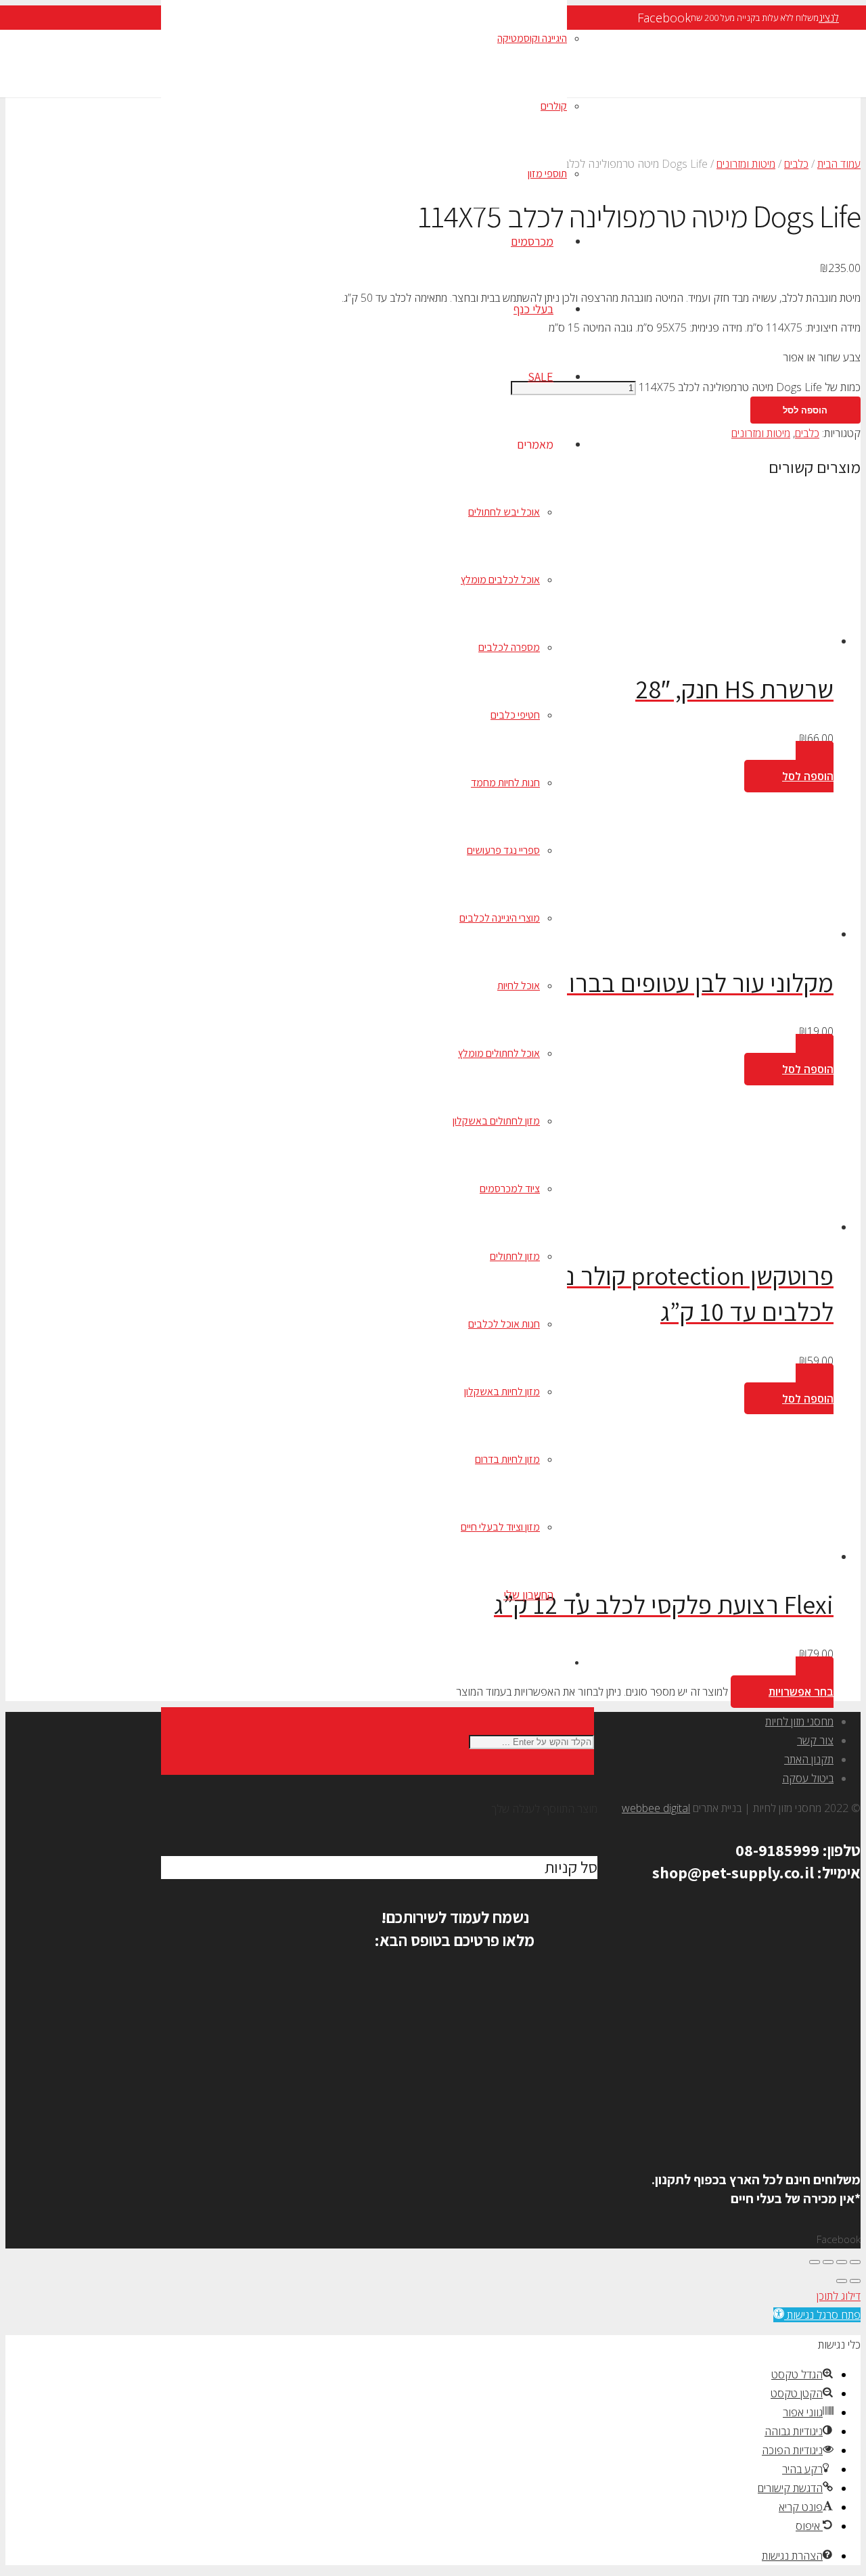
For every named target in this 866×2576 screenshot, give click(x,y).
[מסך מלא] (842, 2262)
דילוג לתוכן (839, 2296)
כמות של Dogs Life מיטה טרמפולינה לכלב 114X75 (750, 387)
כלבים (796, 164)
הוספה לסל (805, 410)
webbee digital (656, 1808)
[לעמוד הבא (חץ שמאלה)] (842, 2281)
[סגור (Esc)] (815, 2262)
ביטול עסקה (808, 1778)
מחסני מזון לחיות (799, 1721)
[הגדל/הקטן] (855, 2262)
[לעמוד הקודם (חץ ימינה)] (855, 2281)
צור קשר (815, 1740)
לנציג (829, 18)
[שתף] (828, 2262)
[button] (789, 767)
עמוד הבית (839, 164)
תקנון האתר (809, 1759)
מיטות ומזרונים (746, 164)
